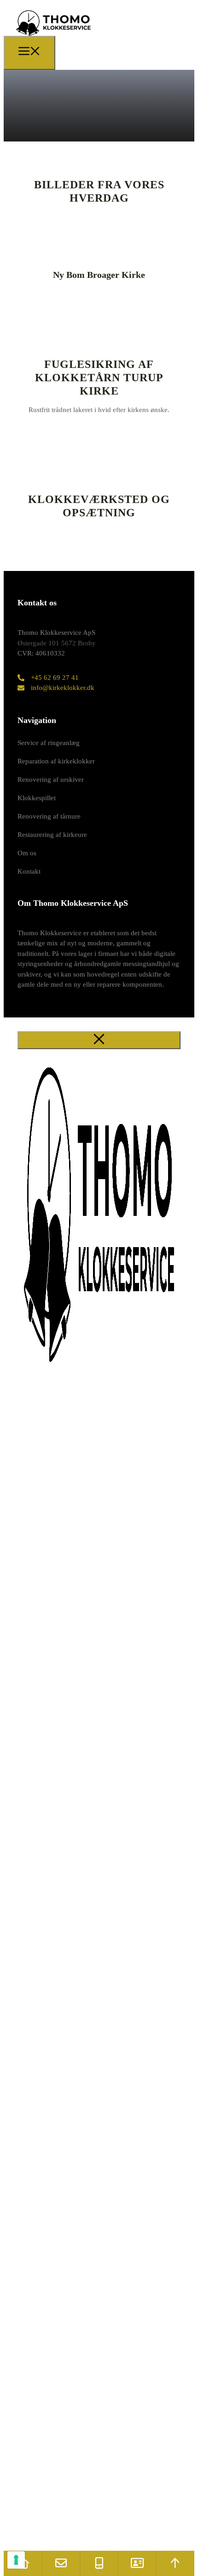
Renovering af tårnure (49, 816)
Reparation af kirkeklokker (56, 761)
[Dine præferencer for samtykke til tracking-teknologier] (16, 2560)
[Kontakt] (137, 2563)
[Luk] (99, 1040)
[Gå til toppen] (175, 2563)
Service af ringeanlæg (49, 743)
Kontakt (29, 871)
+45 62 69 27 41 (55, 678)
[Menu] (29, 53)
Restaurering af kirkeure (52, 835)
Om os (27, 853)
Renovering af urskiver (51, 780)
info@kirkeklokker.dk (63, 688)
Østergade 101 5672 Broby (57, 643)
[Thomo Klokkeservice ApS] (53, 38)
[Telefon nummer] (99, 2563)
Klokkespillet (37, 798)
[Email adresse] (61, 2563)
